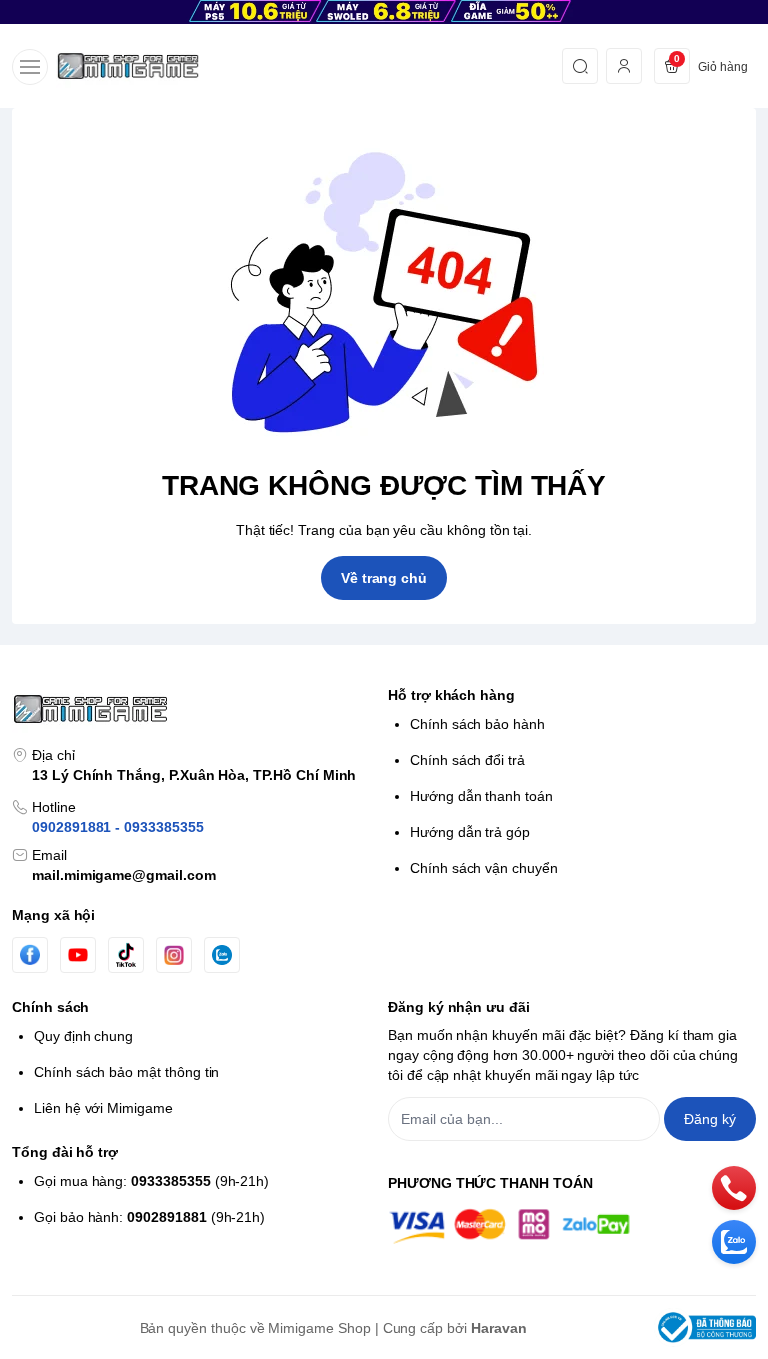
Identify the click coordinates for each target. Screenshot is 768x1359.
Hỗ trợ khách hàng (451, 695)
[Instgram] (174, 955)
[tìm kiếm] (580, 66)
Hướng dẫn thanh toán (481, 796)
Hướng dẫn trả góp (470, 832)
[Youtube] (78, 955)
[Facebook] (30, 954)
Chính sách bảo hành (477, 724)
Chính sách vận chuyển (484, 868)
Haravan (499, 1328)
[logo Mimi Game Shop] (196, 709)
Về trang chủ (384, 578)
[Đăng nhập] (624, 66)
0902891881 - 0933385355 (118, 827)
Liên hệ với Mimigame (103, 1108)
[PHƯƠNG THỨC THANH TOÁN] (572, 1226)
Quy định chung (83, 1036)
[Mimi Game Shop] (128, 66)
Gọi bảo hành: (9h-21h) (149, 1217)
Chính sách (50, 1007)
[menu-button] (30, 67)
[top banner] (384, 12)
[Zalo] (222, 955)
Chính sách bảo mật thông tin (126, 1072)
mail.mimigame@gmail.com (124, 875)
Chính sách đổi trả (467, 760)
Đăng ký (710, 1119)
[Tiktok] (126, 954)
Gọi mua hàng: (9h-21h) (151, 1181)
